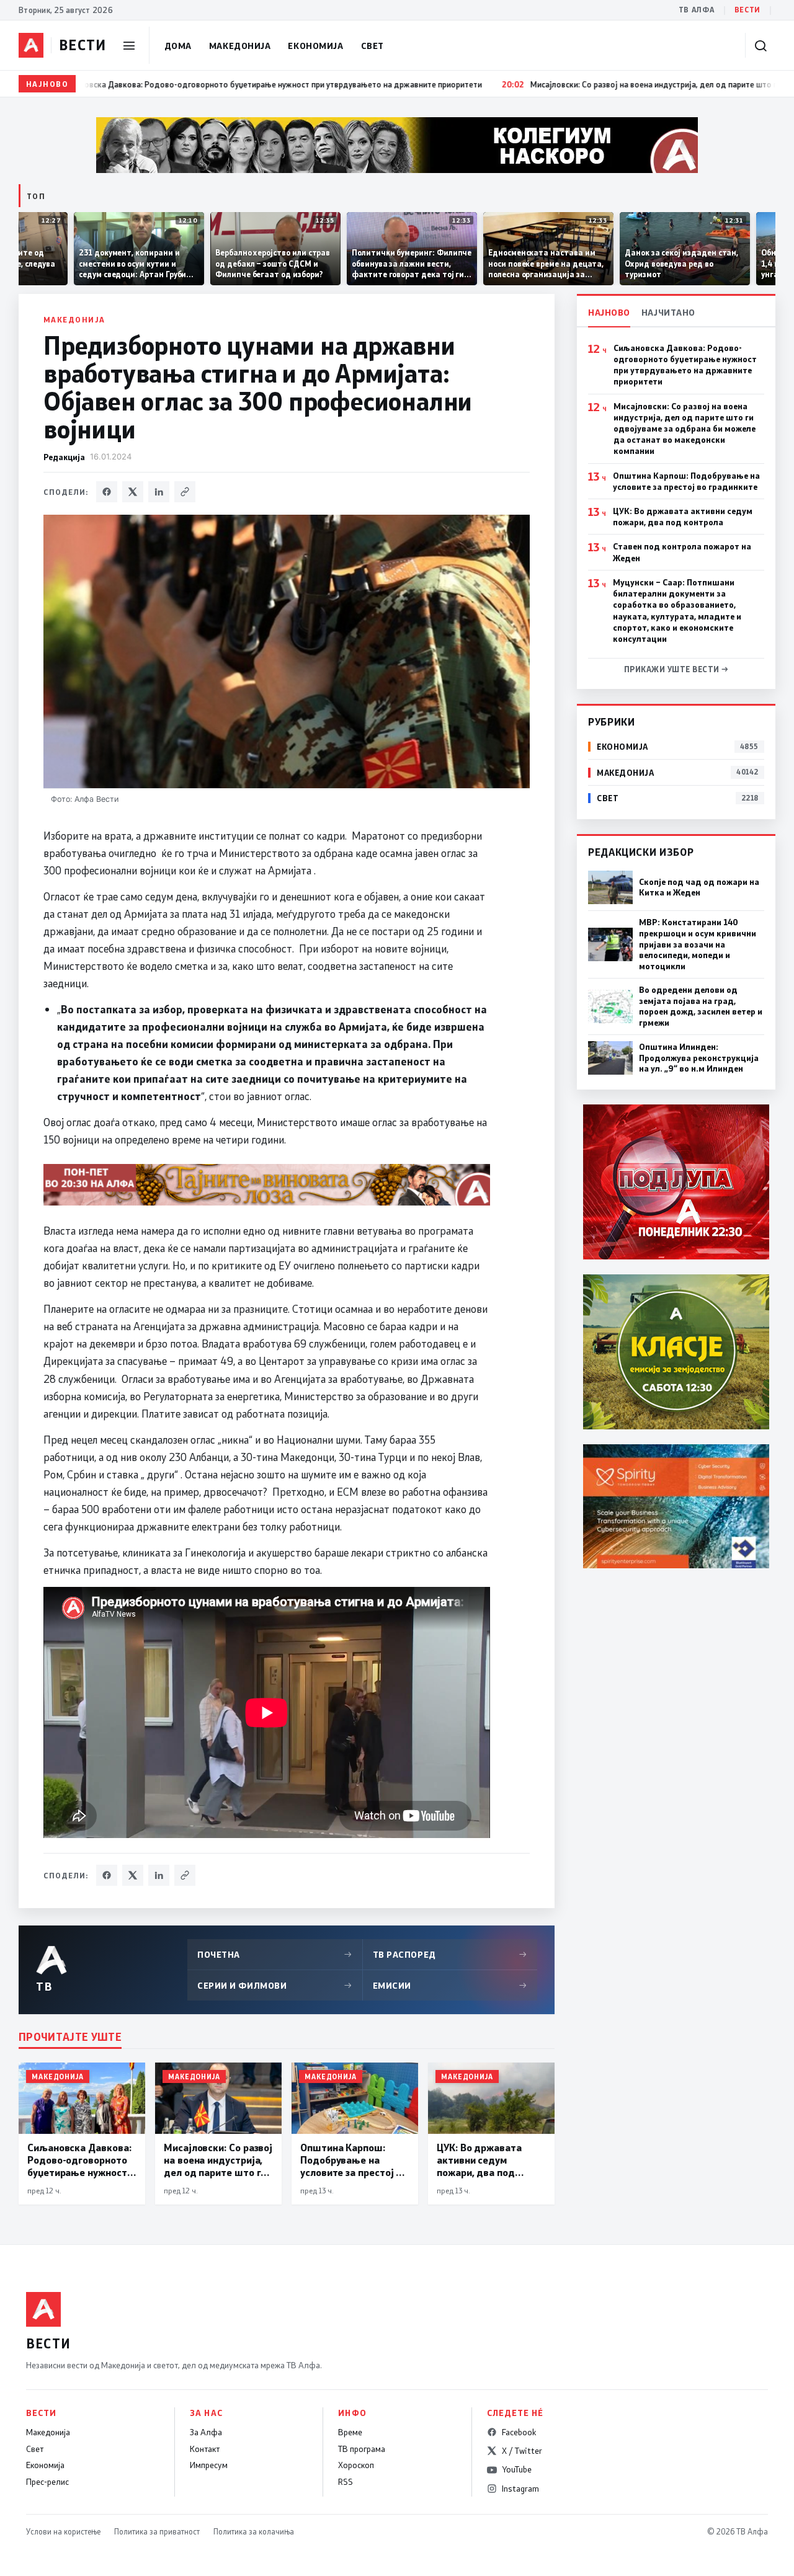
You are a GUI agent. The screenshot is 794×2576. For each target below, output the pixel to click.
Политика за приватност (157, 2531)
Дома (178, 46)
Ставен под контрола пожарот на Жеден (682, 552)
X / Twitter (522, 2451)
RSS (346, 2482)
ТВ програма (362, 2449)
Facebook (519, 2432)
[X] (133, 492)
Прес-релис (47, 2482)
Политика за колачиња (254, 2531)
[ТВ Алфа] (31, 45)
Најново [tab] (609, 312)
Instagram (520, 2489)
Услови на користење (63, 2531)
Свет (372, 46)
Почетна (275, 1954)
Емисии (450, 1985)
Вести (747, 10)
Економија (315, 46)
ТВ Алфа (697, 10)
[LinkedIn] (159, 492)
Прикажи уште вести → (676, 669)
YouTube (517, 2469)
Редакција (64, 457)
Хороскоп (356, 2465)
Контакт (205, 2449)
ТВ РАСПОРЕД (450, 1954)
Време (350, 2432)
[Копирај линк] (185, 492)
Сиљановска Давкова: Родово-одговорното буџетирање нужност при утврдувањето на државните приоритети (685, 365)
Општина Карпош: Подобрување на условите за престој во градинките (686, 481)
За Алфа (206, 2432)
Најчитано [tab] (668, 312)
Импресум (209, 2465)
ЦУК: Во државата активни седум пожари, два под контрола (683, 517)
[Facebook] (107, 492)
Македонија (240, 46)
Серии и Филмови (275, 1985)
